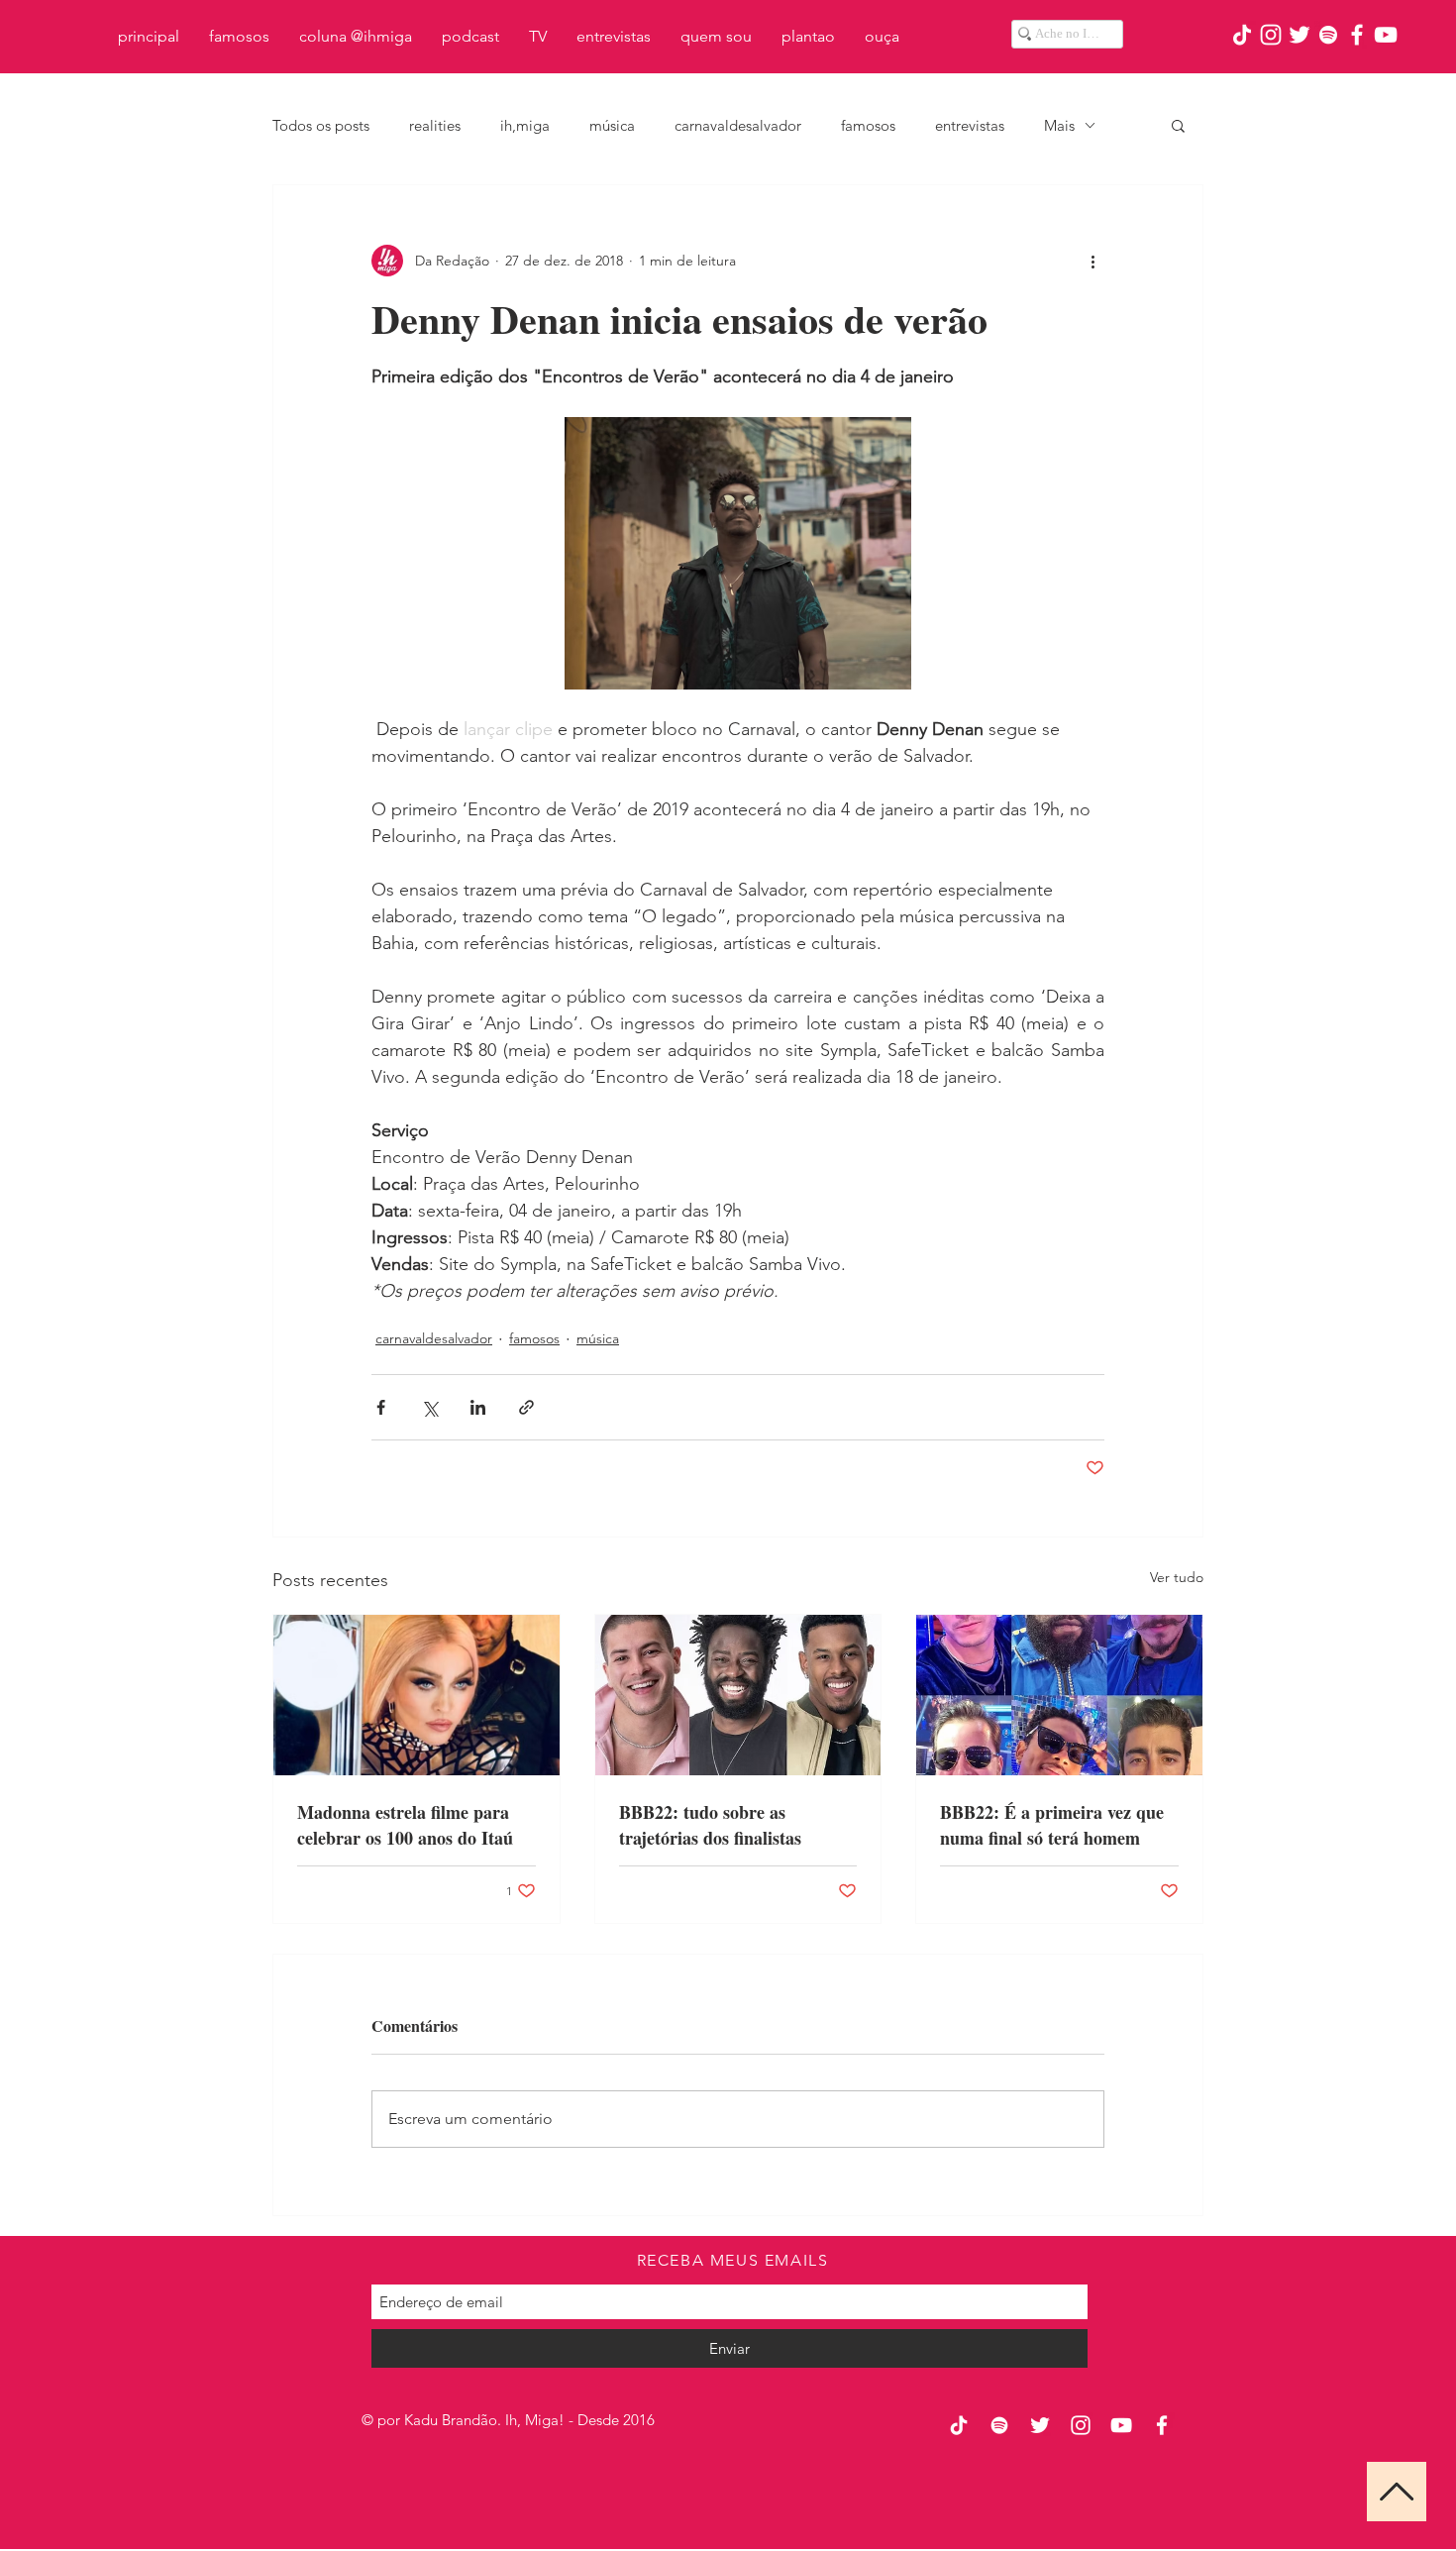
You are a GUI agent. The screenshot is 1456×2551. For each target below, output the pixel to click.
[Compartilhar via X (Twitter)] (429, 1407)
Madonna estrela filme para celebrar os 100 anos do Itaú (405, 1825)
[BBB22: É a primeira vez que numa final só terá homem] (1059, 1695)
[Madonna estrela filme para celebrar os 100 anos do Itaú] (416, 1695)
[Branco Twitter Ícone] (1300, 35)
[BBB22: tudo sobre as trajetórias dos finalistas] (738, 1695)
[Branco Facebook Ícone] (1357, 35)
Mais (1059, 125)
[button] (1178, 125)
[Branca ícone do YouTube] (1386, 35)
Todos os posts (321, 125)
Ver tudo (1177, 1577)
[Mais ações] (1092, 261)
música (612, 125)
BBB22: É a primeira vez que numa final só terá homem (1052, 1825)
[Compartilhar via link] (526, 1407)
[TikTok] (1242, 35)
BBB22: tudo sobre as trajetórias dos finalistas (710, 1825)
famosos (868, 125)
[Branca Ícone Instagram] (1271, 35)
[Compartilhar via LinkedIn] (478, 1407)
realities (435, 125)
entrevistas (970, 125)
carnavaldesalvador (738, 125)
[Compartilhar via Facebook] (381, 1407)
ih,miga (525, 125)
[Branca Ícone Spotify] (1328, 35)
